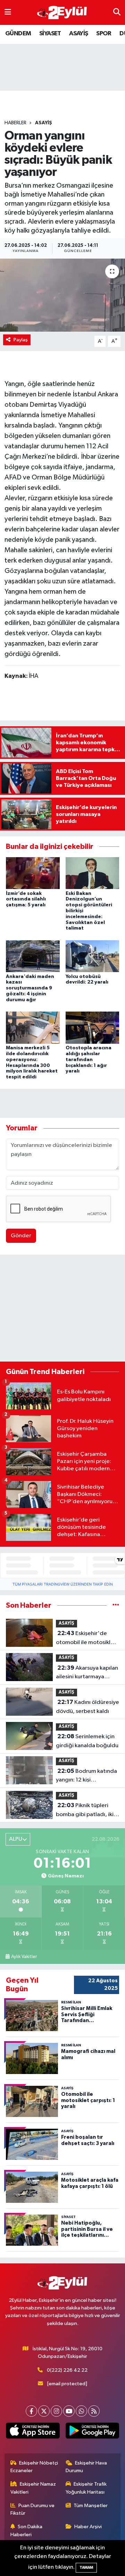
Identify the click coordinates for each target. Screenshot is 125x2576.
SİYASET (50, 34)
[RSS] (94, 2411)
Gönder (21, 1236)
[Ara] (117, 12)
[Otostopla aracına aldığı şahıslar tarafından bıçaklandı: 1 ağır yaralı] (93, 1028)
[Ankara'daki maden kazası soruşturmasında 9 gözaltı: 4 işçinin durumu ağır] (33, 956)
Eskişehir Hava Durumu (86, 2467)
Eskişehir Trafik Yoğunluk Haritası (86, 2488)
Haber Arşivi (88, 2527)
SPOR (104, 34)
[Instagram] (56, 2411)
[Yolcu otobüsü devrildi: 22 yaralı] (93, 956)
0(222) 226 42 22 (67, 2370)
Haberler (15, 123)
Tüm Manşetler (91, 2506)
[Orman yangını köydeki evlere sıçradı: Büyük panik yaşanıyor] (62, 295)
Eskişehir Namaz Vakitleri (33, 2488)
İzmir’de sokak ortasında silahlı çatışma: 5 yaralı (26, 899)
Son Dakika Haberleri (27, 2530)
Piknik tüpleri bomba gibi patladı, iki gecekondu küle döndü (86, 1811)
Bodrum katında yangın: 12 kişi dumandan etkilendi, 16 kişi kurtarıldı (86, 1776)
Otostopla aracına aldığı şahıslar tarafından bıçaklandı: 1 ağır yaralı (89, 1060)
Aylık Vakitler (24, 1957)
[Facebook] (31, 2411)
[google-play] (92, 2432)
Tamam (86, 2568)
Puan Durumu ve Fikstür (33, 2509)
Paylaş (21, 340)
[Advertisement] (62, 1310)
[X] (44, 2411)
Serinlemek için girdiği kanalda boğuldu (87, 1741)
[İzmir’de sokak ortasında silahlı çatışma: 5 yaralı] (33, 873)
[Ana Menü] (8, 12)
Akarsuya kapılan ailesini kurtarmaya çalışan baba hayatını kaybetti (87, 1673)
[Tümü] (116, 1605)
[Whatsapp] (81, 2411)
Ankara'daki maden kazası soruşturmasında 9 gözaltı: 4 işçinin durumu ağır (30, 988)
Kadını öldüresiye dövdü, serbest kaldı (87, 1707)
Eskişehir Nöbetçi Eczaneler (34, 2467)
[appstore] (33, 2432)
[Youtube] (69, 2411)
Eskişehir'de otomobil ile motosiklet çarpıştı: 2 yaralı (86, 1639)
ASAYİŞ (78, 34)
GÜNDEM (18, 34)
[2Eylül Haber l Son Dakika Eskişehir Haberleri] (62, 13)
